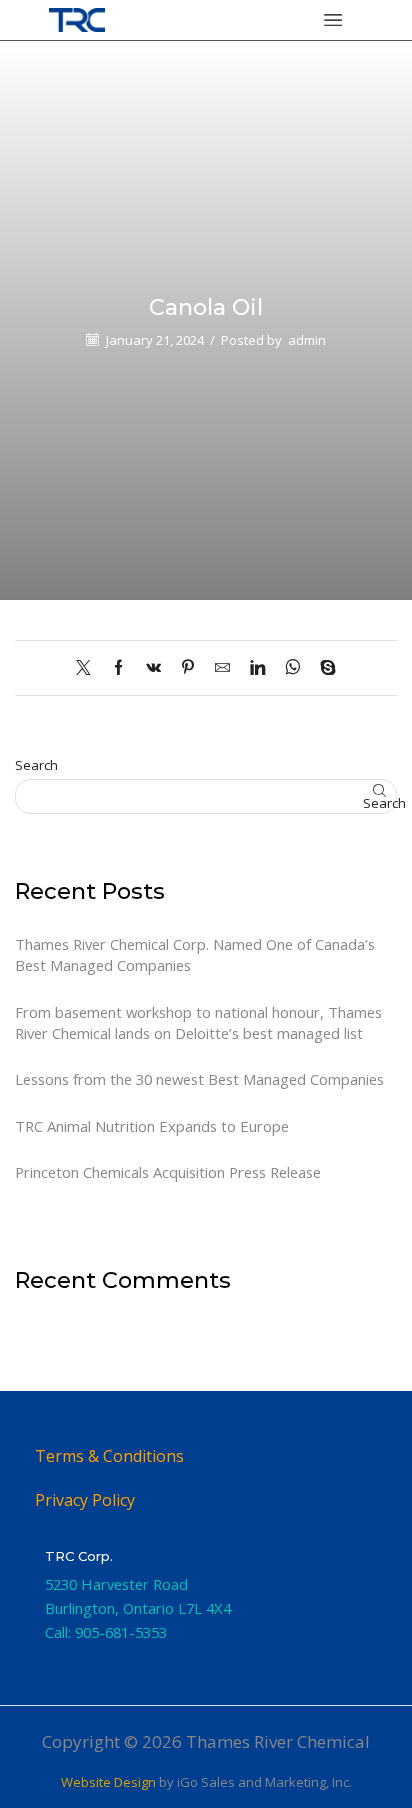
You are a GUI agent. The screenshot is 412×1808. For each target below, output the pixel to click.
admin (307, 340)
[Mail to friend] (222, 668)
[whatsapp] (292, 668)
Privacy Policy (85, 1500)
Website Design (108, 1782)
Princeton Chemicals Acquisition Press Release (168, 1172)
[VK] (153, 668)
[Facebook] (118, 668)
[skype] (323, 668)
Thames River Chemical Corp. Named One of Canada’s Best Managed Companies (195, 954)
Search (36, 765)
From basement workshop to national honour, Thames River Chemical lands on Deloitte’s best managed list (198, 1022)
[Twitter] (88, 668)
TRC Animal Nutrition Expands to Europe (152, 1126)
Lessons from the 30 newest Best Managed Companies (199, 1079)
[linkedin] (257, 668)
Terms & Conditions (109, 1456)
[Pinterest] (188, 668)
